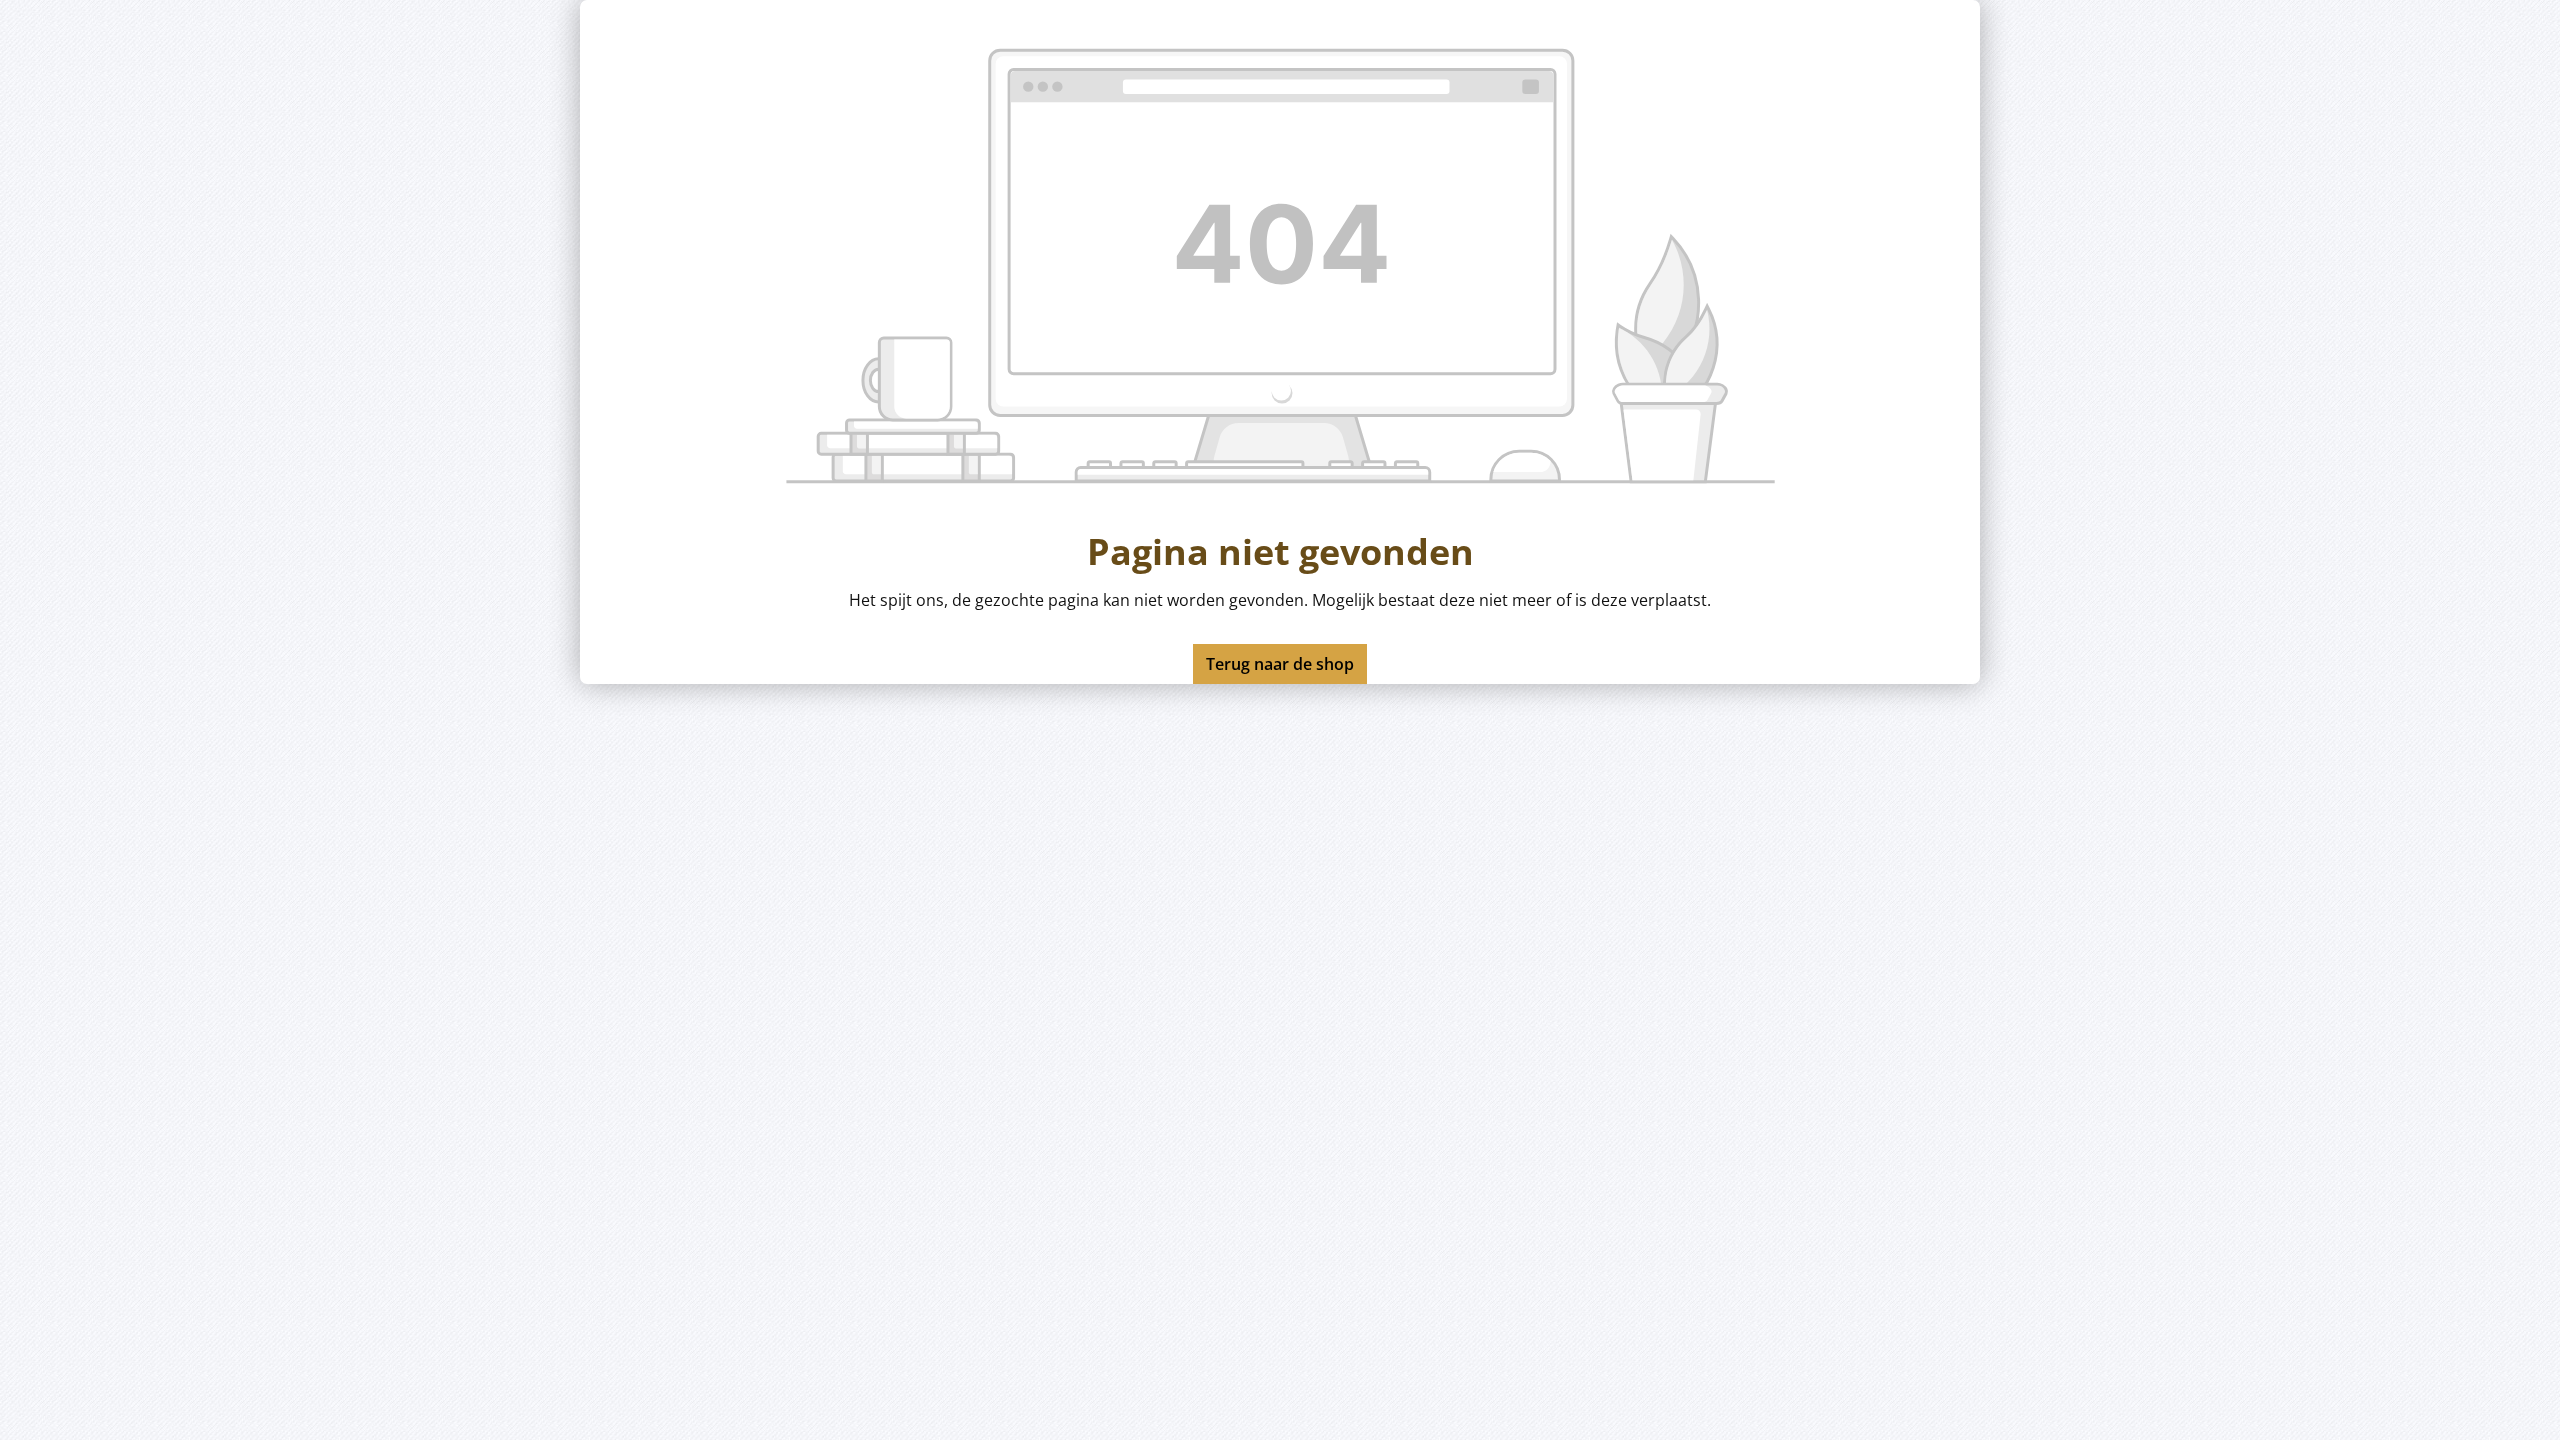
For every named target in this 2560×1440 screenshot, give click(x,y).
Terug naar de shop (1280, 664)
